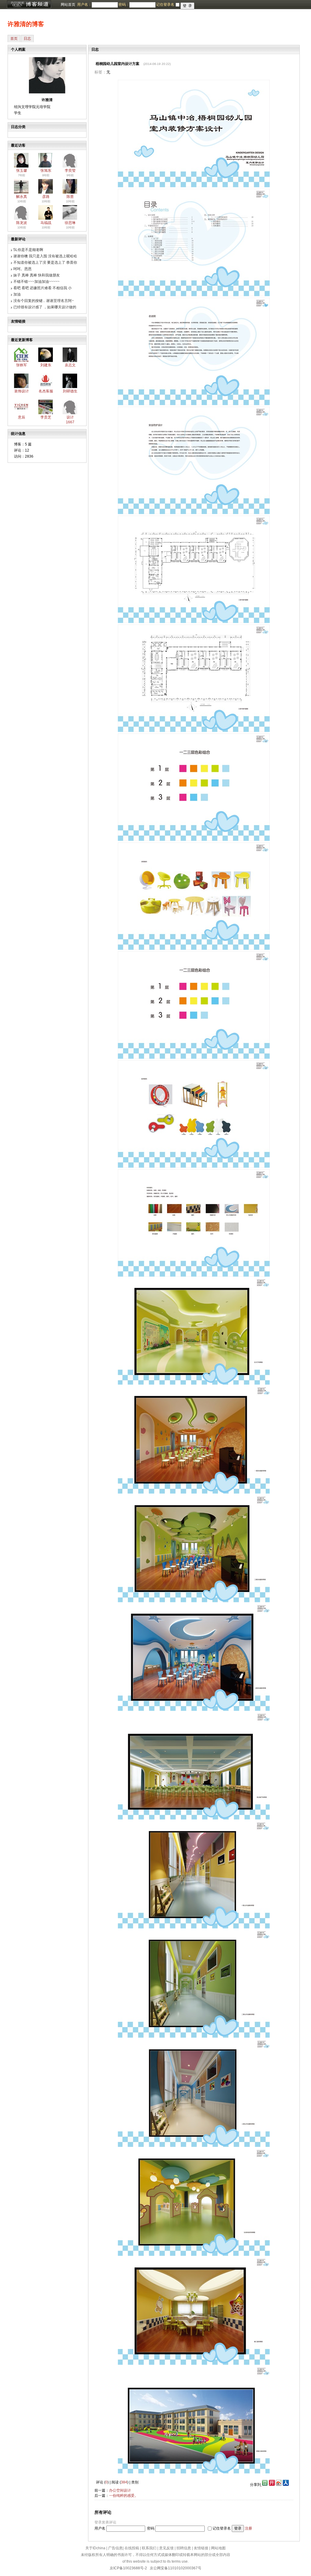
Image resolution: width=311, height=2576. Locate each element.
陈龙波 (22, 223)
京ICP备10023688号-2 (128, 2568)
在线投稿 (132, 2548)
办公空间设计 (120, 2490)
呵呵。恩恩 (22, 269)
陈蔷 (70, 197)
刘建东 (46, 365)
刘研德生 (70, 391)
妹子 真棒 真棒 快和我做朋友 (37, 275)
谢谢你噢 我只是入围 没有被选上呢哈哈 (45, 256)
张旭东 (46, 171)
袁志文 (70, 365)
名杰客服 (46, 391)
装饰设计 (22, 391)
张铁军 (22, 365)
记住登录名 (222, 2528)
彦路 (46, 197)
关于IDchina (95, 2548)
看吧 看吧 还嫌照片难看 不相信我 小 (43, 288)
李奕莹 (70, 171)
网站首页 (68, 5)
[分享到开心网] (272, 2485)
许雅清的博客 (26, 24)
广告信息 (115, 2548)
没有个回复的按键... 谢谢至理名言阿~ (44, 301)
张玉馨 (22, 171)
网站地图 (218, 2548)
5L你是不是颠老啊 (28, 250)
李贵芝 (46, 417)
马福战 (46, 223)
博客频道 (29, 5)
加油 (17, 294)
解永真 (22, 197)
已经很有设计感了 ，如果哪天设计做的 (45, 307)
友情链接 (201, 2548)
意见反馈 (166, 2548)
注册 (248, 2528)
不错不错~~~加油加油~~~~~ (36, 282)
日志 (27, 39)
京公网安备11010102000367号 (176, 2568)
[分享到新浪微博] (279, 2485)
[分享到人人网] (286, 2485)
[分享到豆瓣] (264, 2485)
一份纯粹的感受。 (124, 2496)
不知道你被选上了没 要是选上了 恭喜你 (45, 262)
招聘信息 (184, 2548)
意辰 (22, 417)
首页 (14, 39)
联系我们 (149, 2548)
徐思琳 (70, 223)
